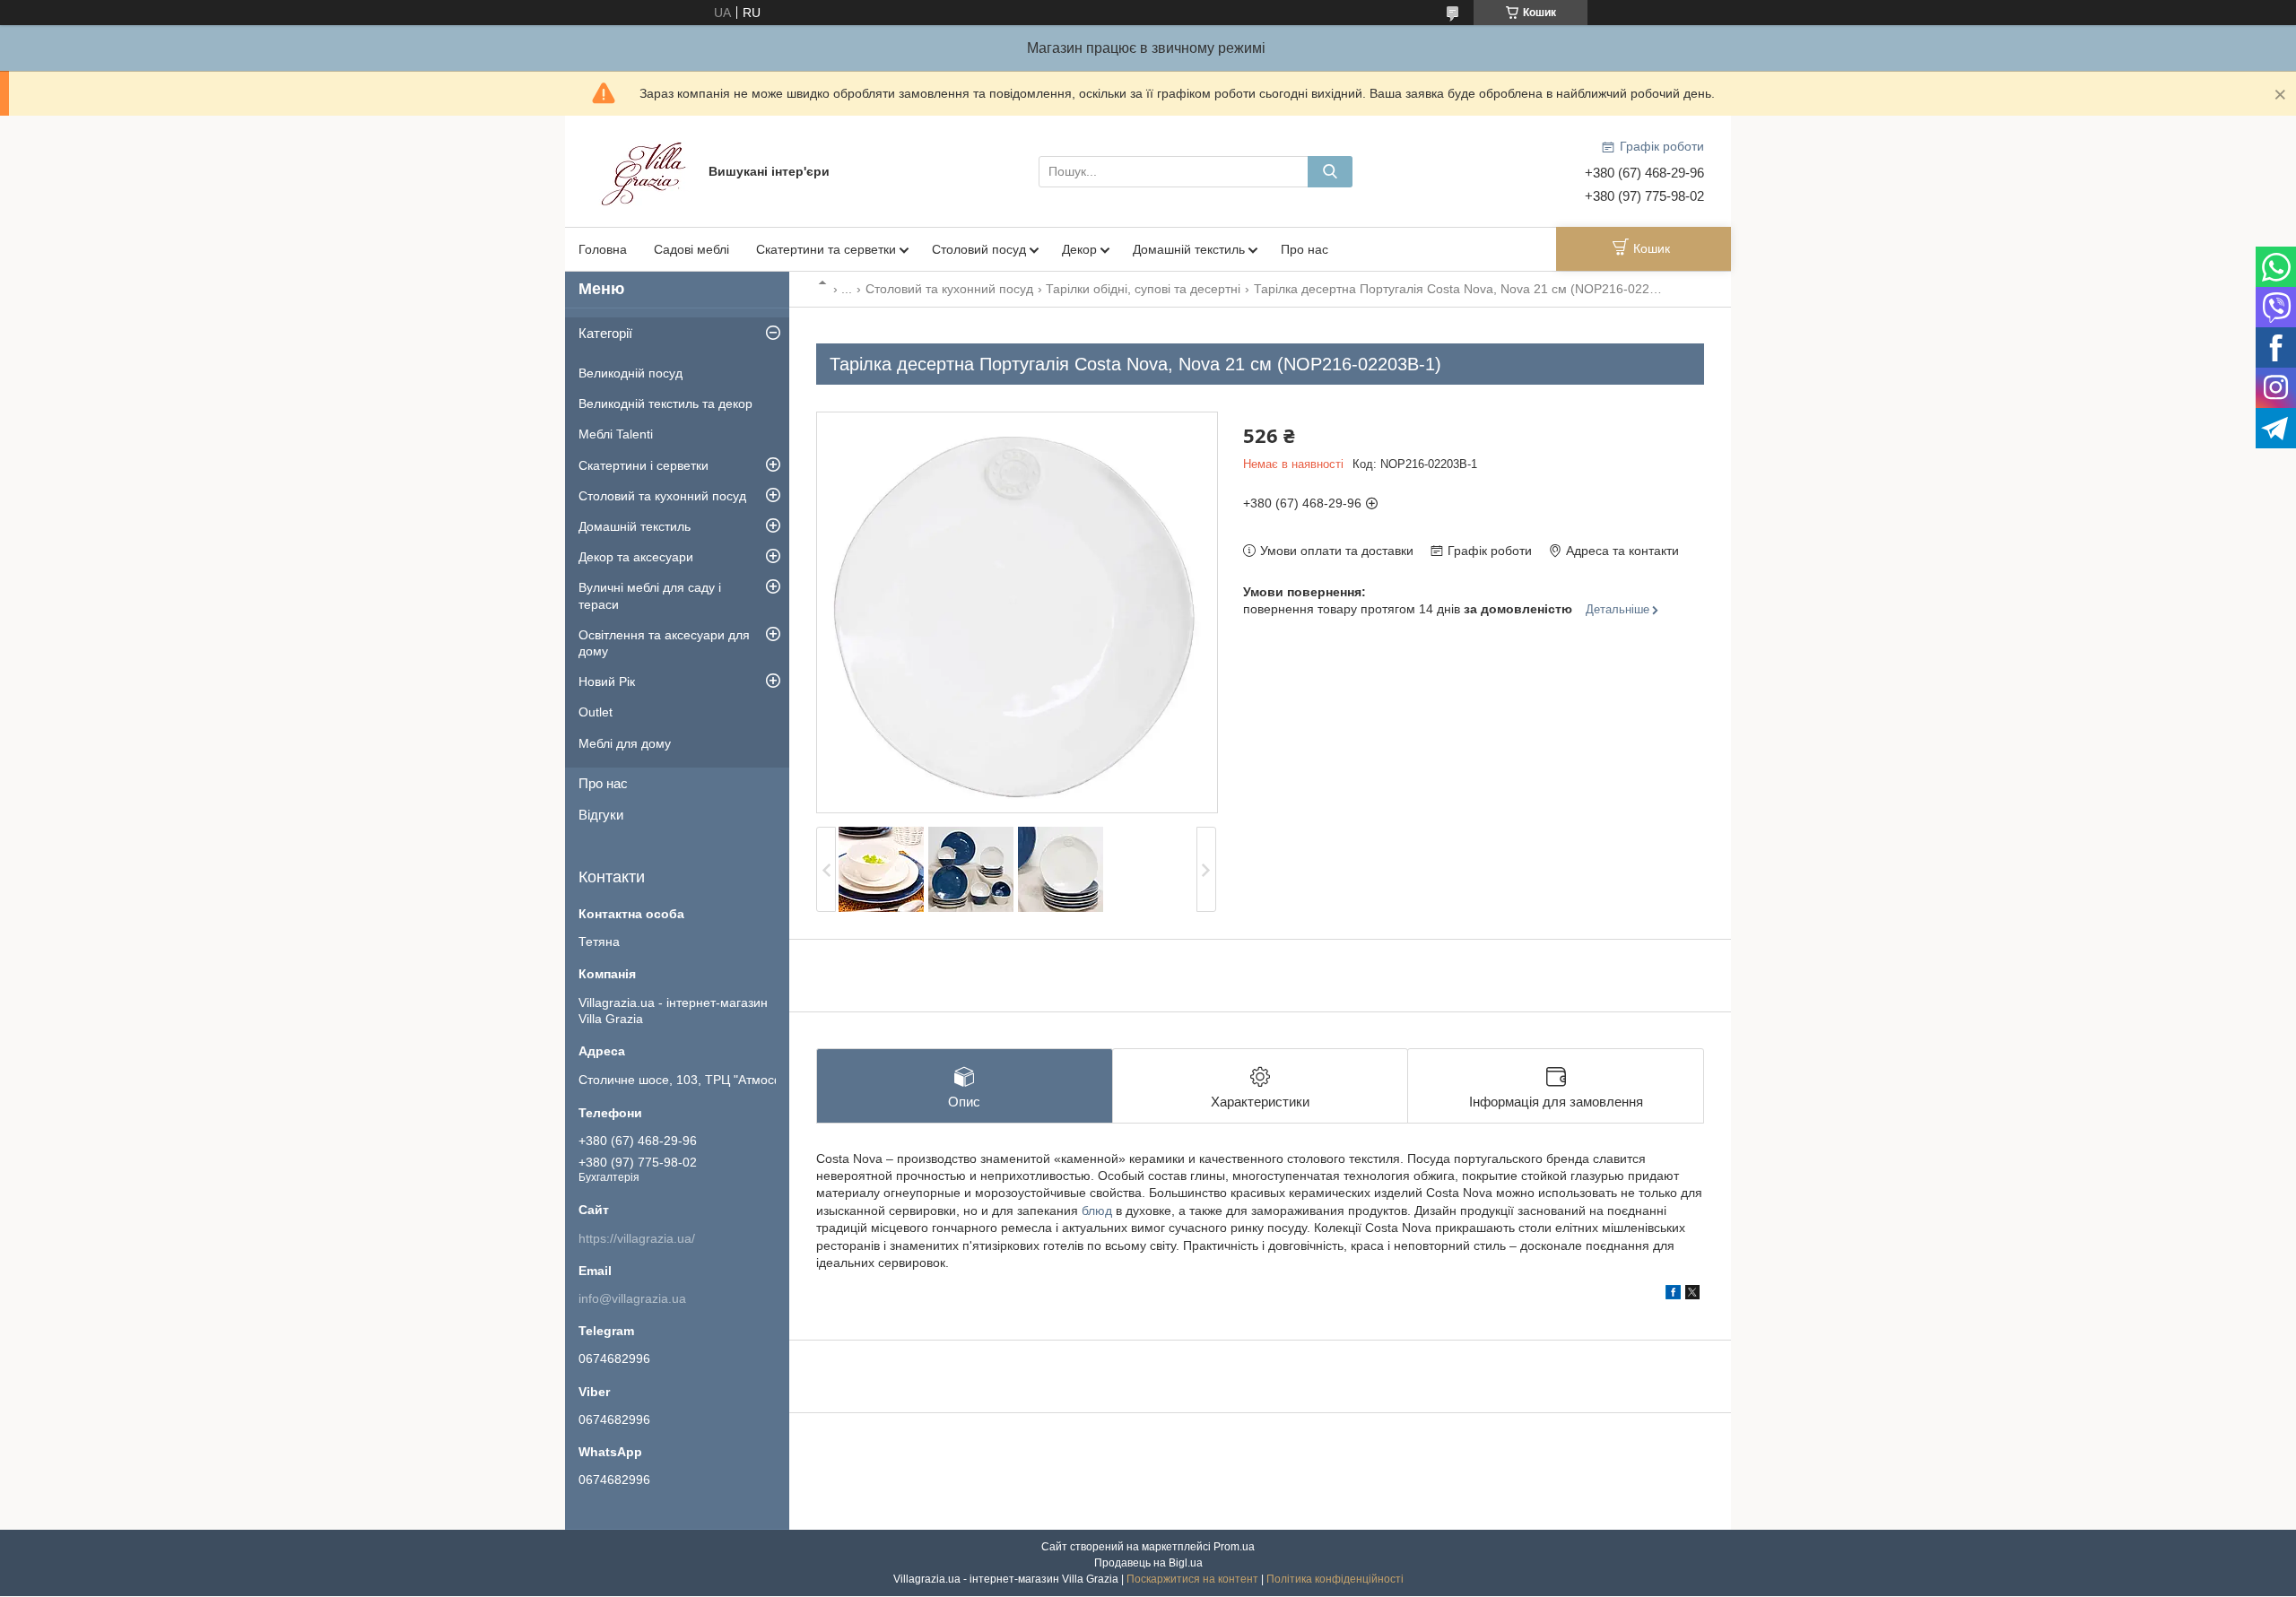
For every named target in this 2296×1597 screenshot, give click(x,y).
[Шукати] (1330, 172)
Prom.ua (1234, 1547)
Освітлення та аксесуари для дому (664, 643)
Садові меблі (691, 249)
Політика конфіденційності (1335, 1579)
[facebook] (1673, 1295)
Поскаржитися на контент (1192, 1579)
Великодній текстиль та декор (665, 404)
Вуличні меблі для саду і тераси (650, 595)
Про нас (1305, 249)
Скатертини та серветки (826, 249)
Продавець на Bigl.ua (1148, 1563)
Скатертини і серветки (644, 465)
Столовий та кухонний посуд (949, 289)
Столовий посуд (979, 249)
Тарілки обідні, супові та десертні (1143, 289)
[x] (1692, 1295)
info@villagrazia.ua (632, 1298)
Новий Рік (607, 681)
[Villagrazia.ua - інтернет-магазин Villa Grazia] (646, 170)
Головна (603, 249)
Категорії (605, 333)
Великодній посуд (631, 373)
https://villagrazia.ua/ (637, 1238)
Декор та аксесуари (636, 557)
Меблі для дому (625, 743)
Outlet (596, 712)
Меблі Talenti (616, 434)
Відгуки (601, 815)
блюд (1097, 1211)
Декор (1079, 249)
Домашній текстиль (1189, 249)
